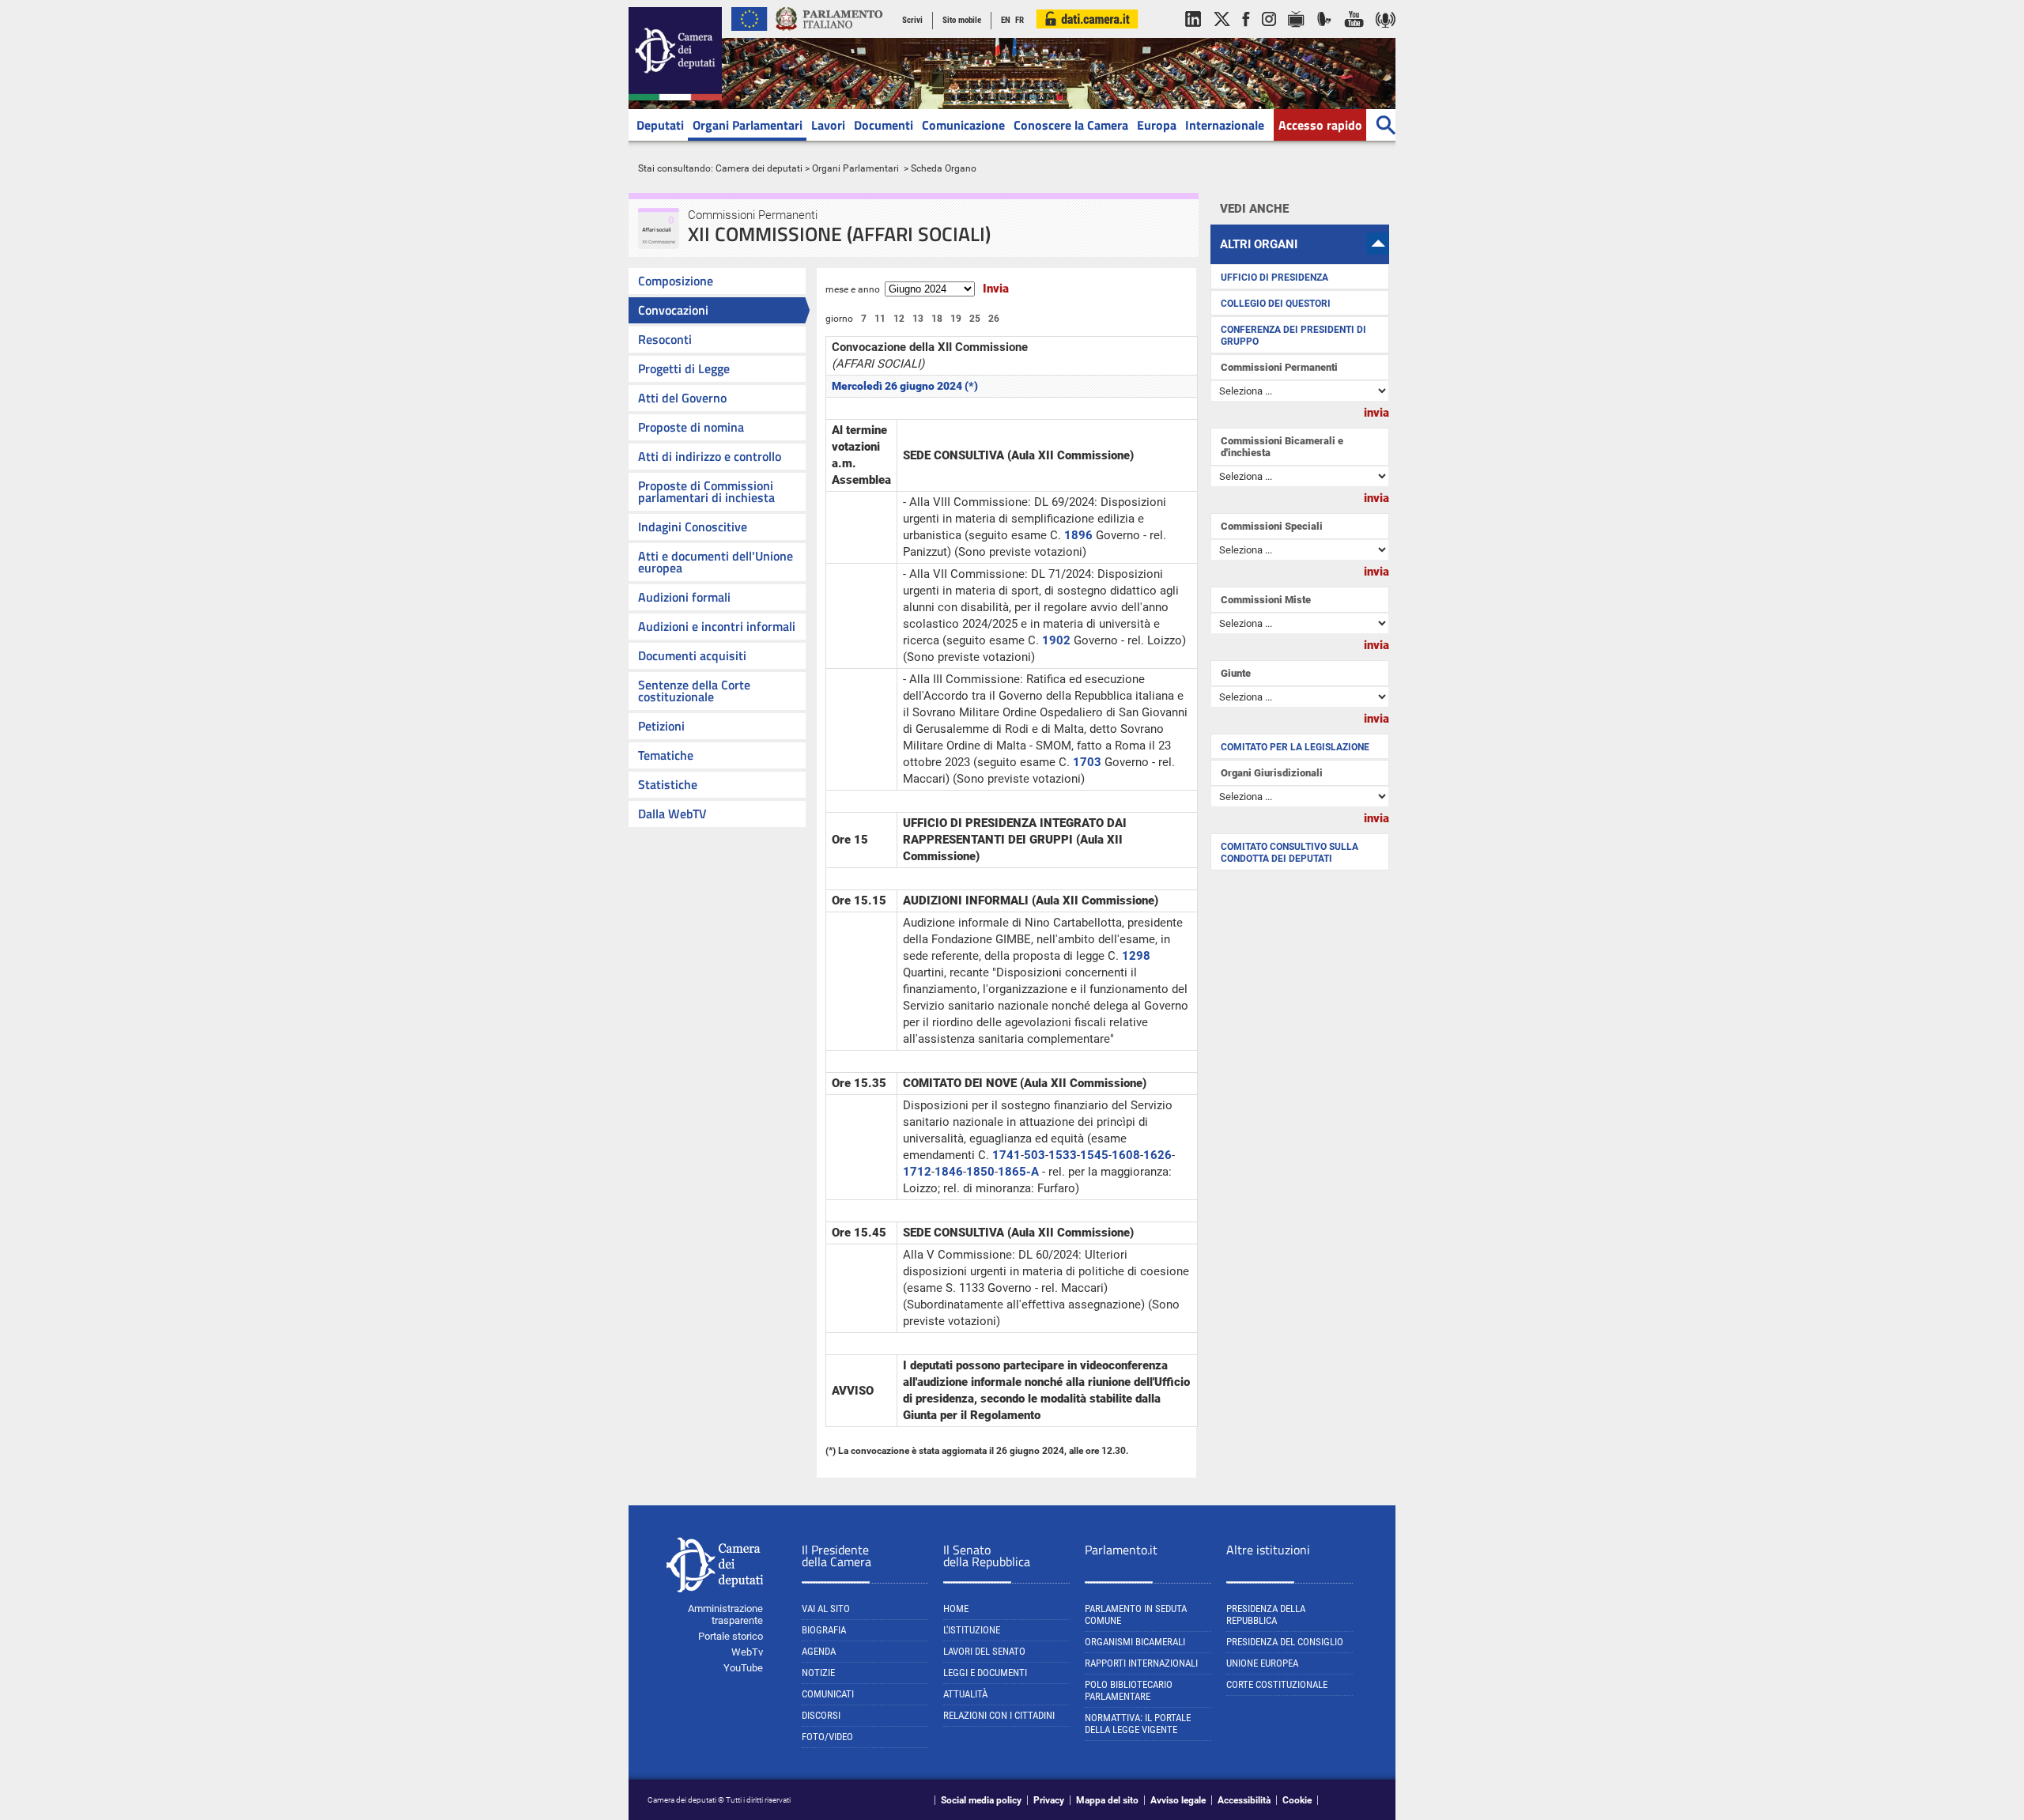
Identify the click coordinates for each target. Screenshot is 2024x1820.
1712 (917, 1172)
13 (918, 319)
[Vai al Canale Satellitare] (1324, 35)
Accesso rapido (1320, 125)
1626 (1157, 1155)
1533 (1063, 1155)
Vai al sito (826, 1609)
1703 (1087, 762)
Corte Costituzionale (1277, 1684)
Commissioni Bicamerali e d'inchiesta (1282, 447)
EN (1006, 20)
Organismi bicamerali (1135, 1642)
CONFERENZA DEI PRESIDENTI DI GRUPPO (1293, 336)
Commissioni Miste (1266, 600)
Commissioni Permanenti (1279, 367)
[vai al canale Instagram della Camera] (1269, 35)
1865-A (1018, 1172)
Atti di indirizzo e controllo (710, 456)
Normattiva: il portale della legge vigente (1138, 1724)
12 (899, 319)
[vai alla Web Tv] (1296, 35)
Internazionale (1225, 125)
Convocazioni (673, 310)
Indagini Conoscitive (693, 527)
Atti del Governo (682, 398)
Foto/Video (827, 1737)
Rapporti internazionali (1141, 1663)
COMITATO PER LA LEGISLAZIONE (1295, 747)
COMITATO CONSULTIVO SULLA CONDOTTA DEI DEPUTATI (1290, 853)
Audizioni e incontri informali (717, 626)
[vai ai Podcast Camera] (1386, 35)
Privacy (1049, 1800)
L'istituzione (972, 1630)
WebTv (747, 1652)
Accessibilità (1244, 1800)
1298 (1136, 956)
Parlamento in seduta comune (1136, 1614)
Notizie (818, 1673)
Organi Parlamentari (748, 125)
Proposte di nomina (691, 427)
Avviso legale (1178, 1800)
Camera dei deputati (759, 168)
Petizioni (661, 726)
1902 (1056, 640)
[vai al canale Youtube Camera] (1354, 35)
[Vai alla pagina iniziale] (675, 97)
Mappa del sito (1107, 1800)
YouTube (743, 1668)
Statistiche (668, 784)
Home (956, 1609)
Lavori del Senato (984, 1651)
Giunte (1236, 673)
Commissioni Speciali (1272, 526)
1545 (1094, 1155)
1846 (949, 1172)
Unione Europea (1262, 1663)
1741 (1006, 1155)
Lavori (828, 125)
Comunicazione (963, 125)
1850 (980, 1172)
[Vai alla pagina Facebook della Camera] (1246, 35)
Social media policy (981, 1800)
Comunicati (828, 1694)
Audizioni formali (684, 597)
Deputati (660, 125)
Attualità (965, 1694)
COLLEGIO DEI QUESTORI (1276, 304)
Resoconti (665, 339)
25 (975, 319)
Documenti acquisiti (692, 655)
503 (1035, 1155)
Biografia (824, 1630)
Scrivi (912, 20)
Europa (1157, 125)
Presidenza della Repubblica (1266, 1614)
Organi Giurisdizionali (1272, 773)
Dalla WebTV (672, 814)
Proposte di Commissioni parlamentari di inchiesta (706, 491)
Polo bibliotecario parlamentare (1129, 1690)
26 (994, 319)
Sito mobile (962, 20)
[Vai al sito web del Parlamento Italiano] (829, 35)
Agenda (819, 1651)
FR (1020, 20)
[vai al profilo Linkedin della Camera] (1193, 35)
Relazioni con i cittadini (999, 1715)
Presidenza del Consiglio (1285, 1642)
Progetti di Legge (684, 368)
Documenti (884, 125)
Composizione (676, 281)
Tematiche (666, 755)
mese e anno (853, 289)
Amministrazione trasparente (725, 1614)
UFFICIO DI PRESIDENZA (1274, 278)
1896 (1078, 535)
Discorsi (821, 1715)
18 (937, 319)
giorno (839, 319)
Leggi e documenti (985, 1673)
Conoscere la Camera (1071, 125)
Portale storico (731, 1636)
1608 (1126, 1155)
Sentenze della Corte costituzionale (694, 691)
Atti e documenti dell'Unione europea (716, 562)
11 (880, 319)
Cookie (1297, 1800)
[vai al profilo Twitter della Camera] (1222, 35)
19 (956, 319)
